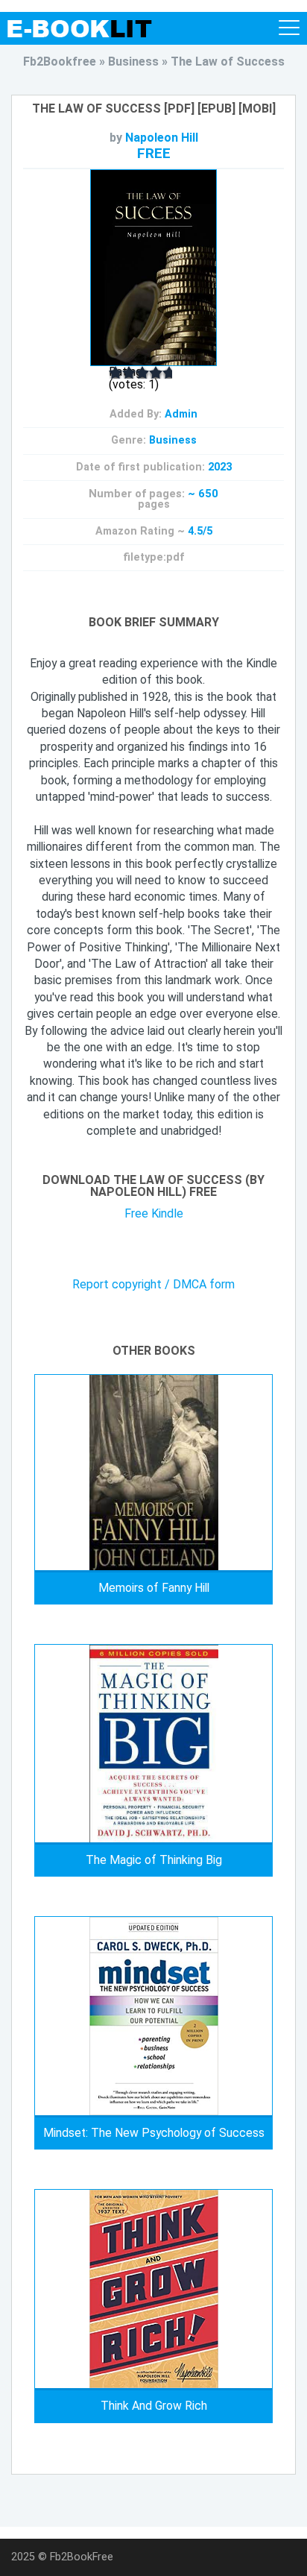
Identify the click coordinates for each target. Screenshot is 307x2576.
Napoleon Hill (162, 138)
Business (173, 440)
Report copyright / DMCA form (153, 1285)
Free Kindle (154, 1213)
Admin (181, 414)
